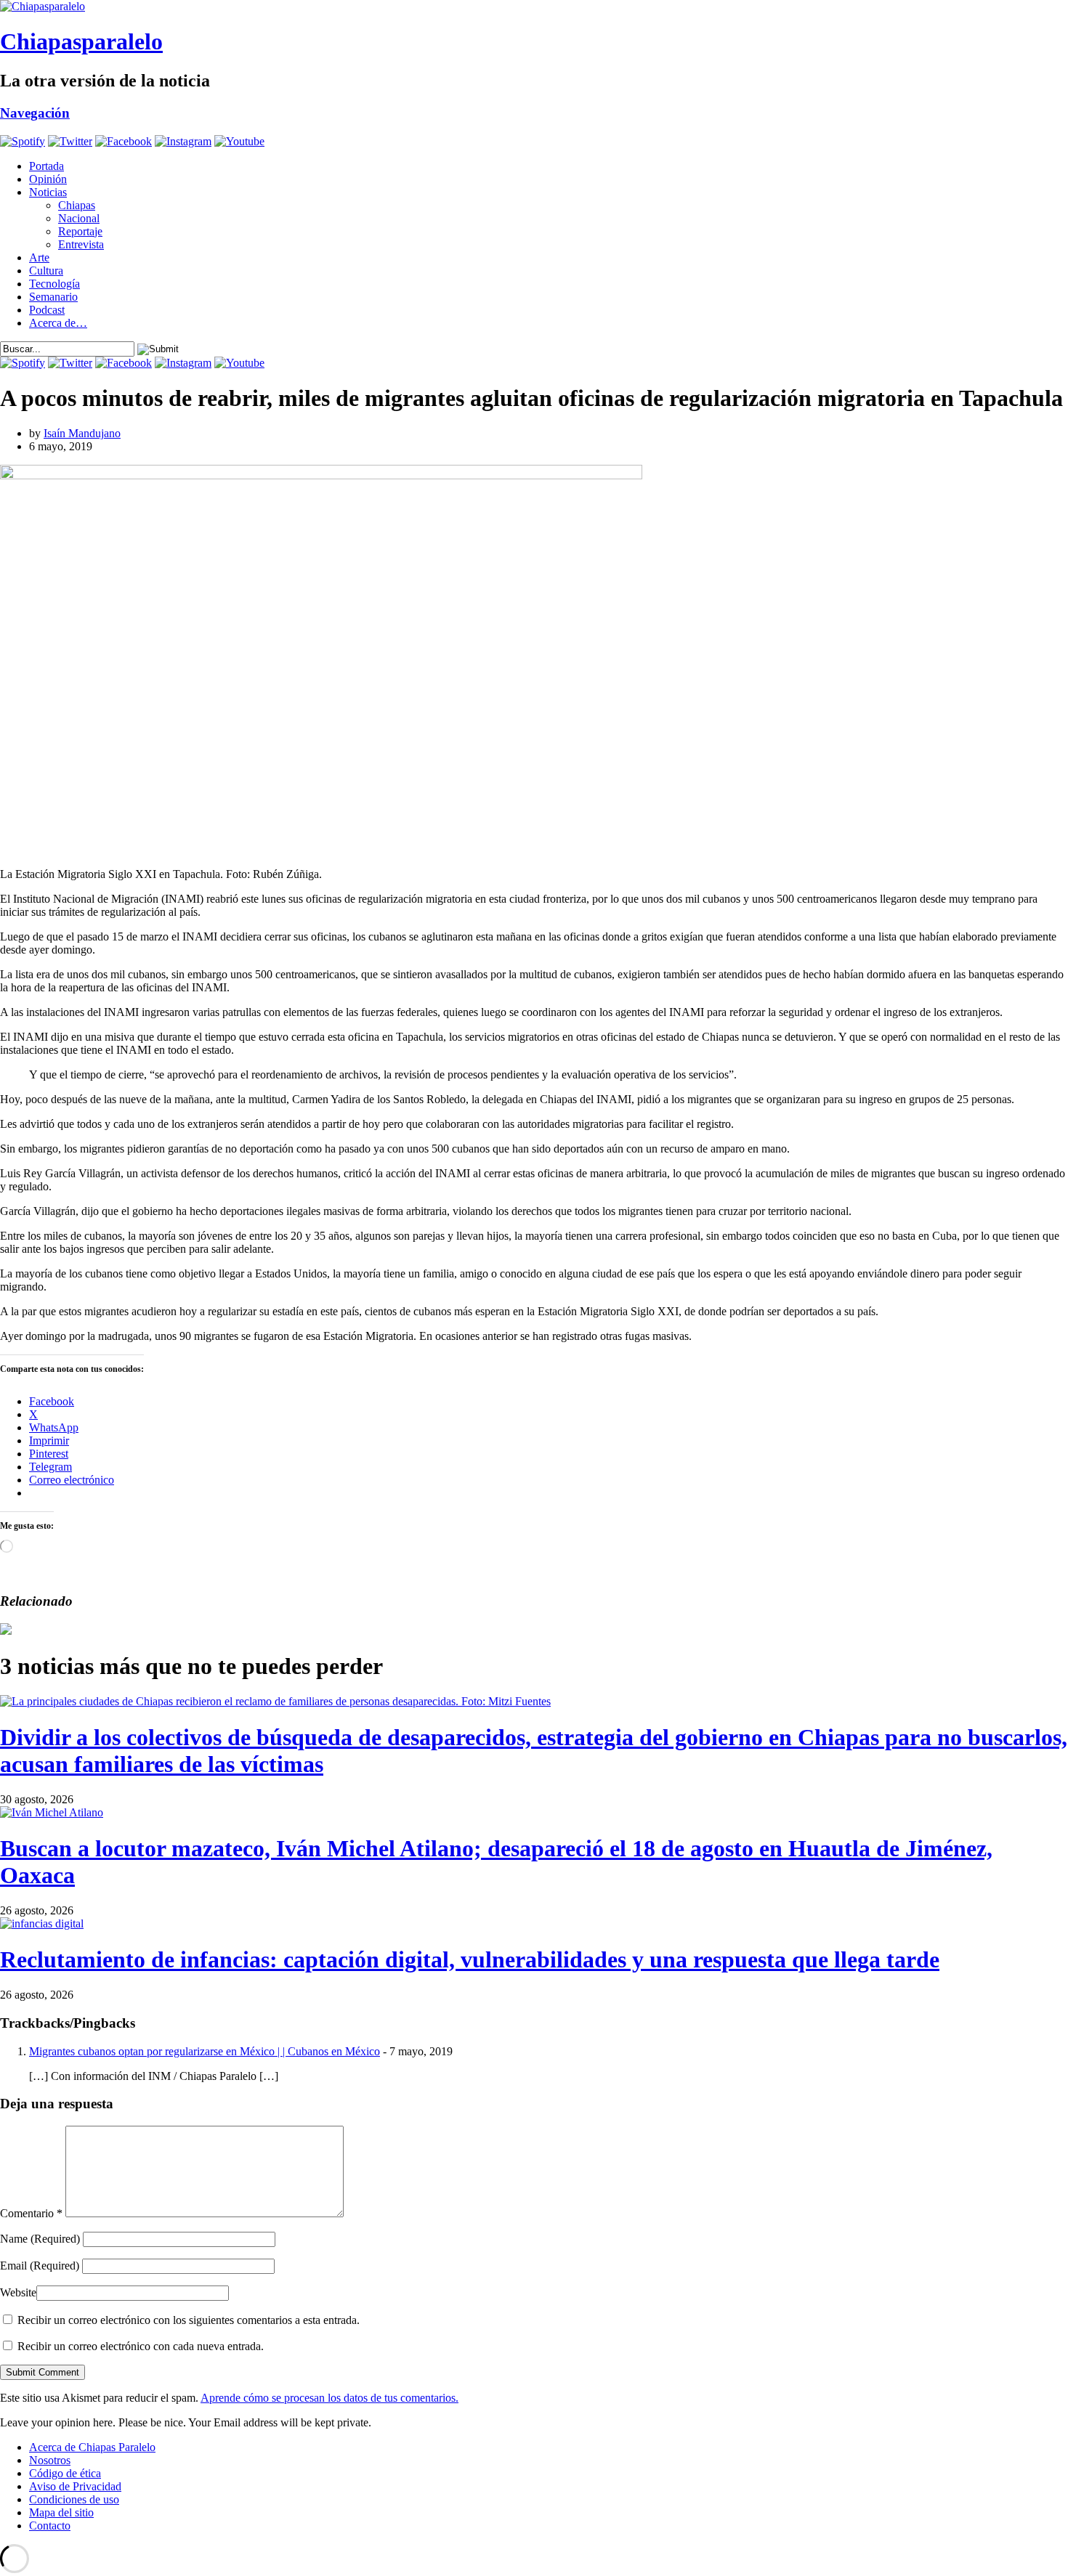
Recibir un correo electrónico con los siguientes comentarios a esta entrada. (189, 2320)
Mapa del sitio (61, 2512)
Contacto (50, 2526)
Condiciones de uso (74, 2499)
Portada (46, 166)
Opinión (48, 179)
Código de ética (65, 2473)
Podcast (47, 310)
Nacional (79, 218)
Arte (39, 257)
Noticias (48, 192)
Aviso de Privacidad (75, 2486)
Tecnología (54, 284)
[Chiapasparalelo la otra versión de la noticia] (534, 7)
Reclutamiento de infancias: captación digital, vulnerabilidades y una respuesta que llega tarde (470, 1959)
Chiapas (77, 205)
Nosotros (50, 2460)
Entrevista (81, 244)
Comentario (31, 2213)
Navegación (35, 113)
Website (18, 2292)
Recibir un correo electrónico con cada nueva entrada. (141, 2346)
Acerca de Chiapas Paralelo (92, 2447)
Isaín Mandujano (82, 433)
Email (40, 2266)
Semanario (53, 297)
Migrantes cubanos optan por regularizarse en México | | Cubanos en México (205, 2051)
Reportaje (80, 231)
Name (40, 2239)
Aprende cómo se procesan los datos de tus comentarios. (329, 2398)
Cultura (46, 271)
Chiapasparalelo (81, 41)
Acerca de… (58, 323)
